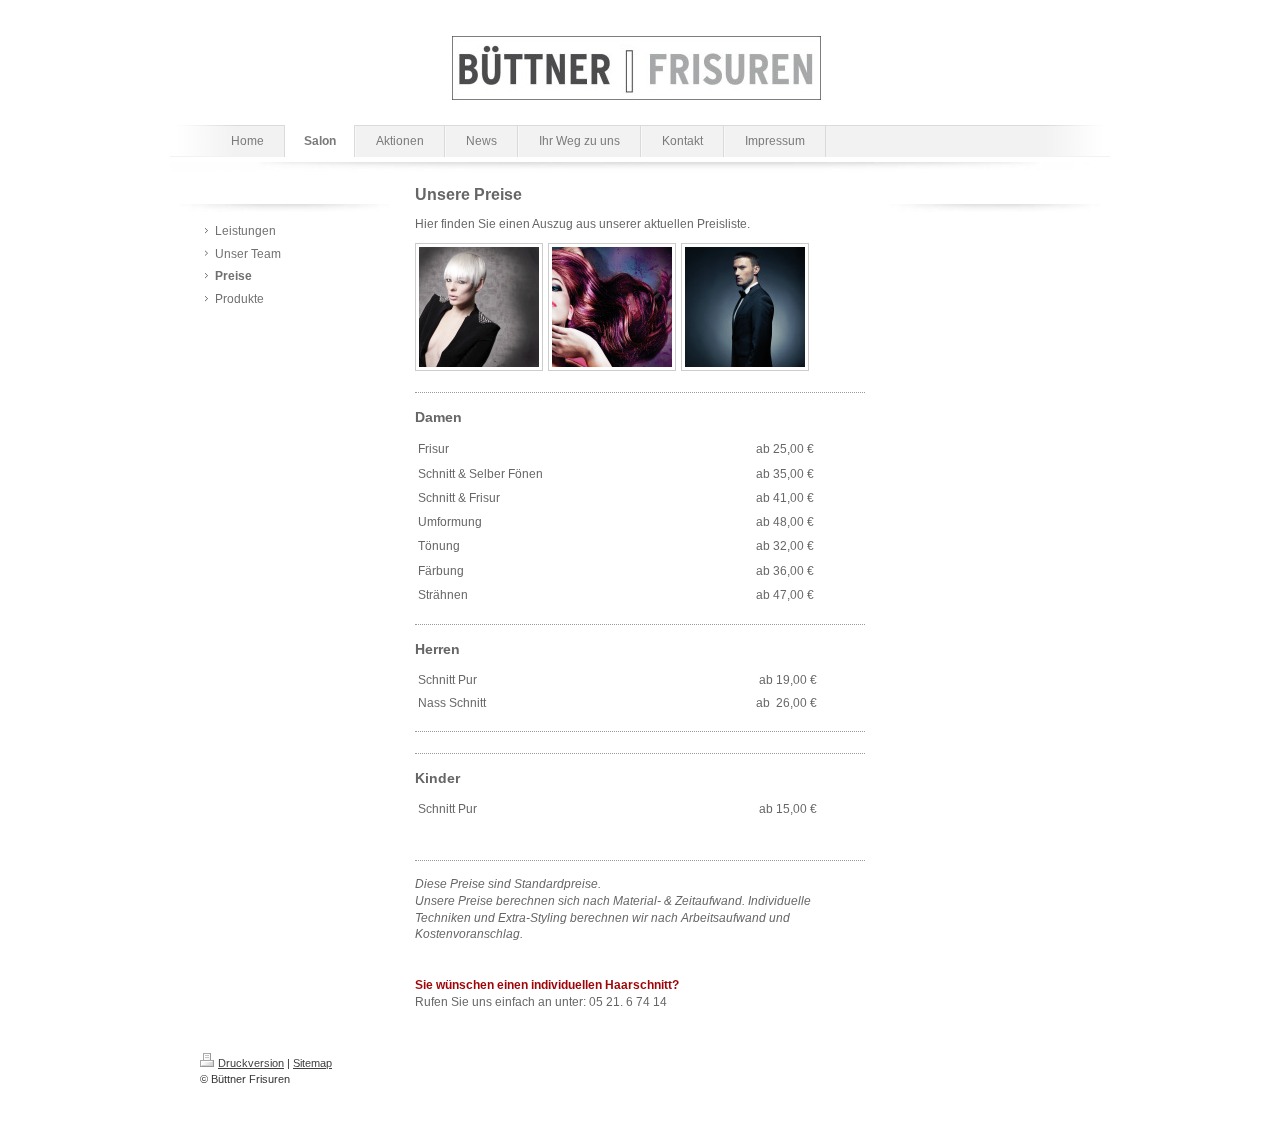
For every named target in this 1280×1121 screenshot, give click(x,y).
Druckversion (251, 1063)
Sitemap (312, 1063)
